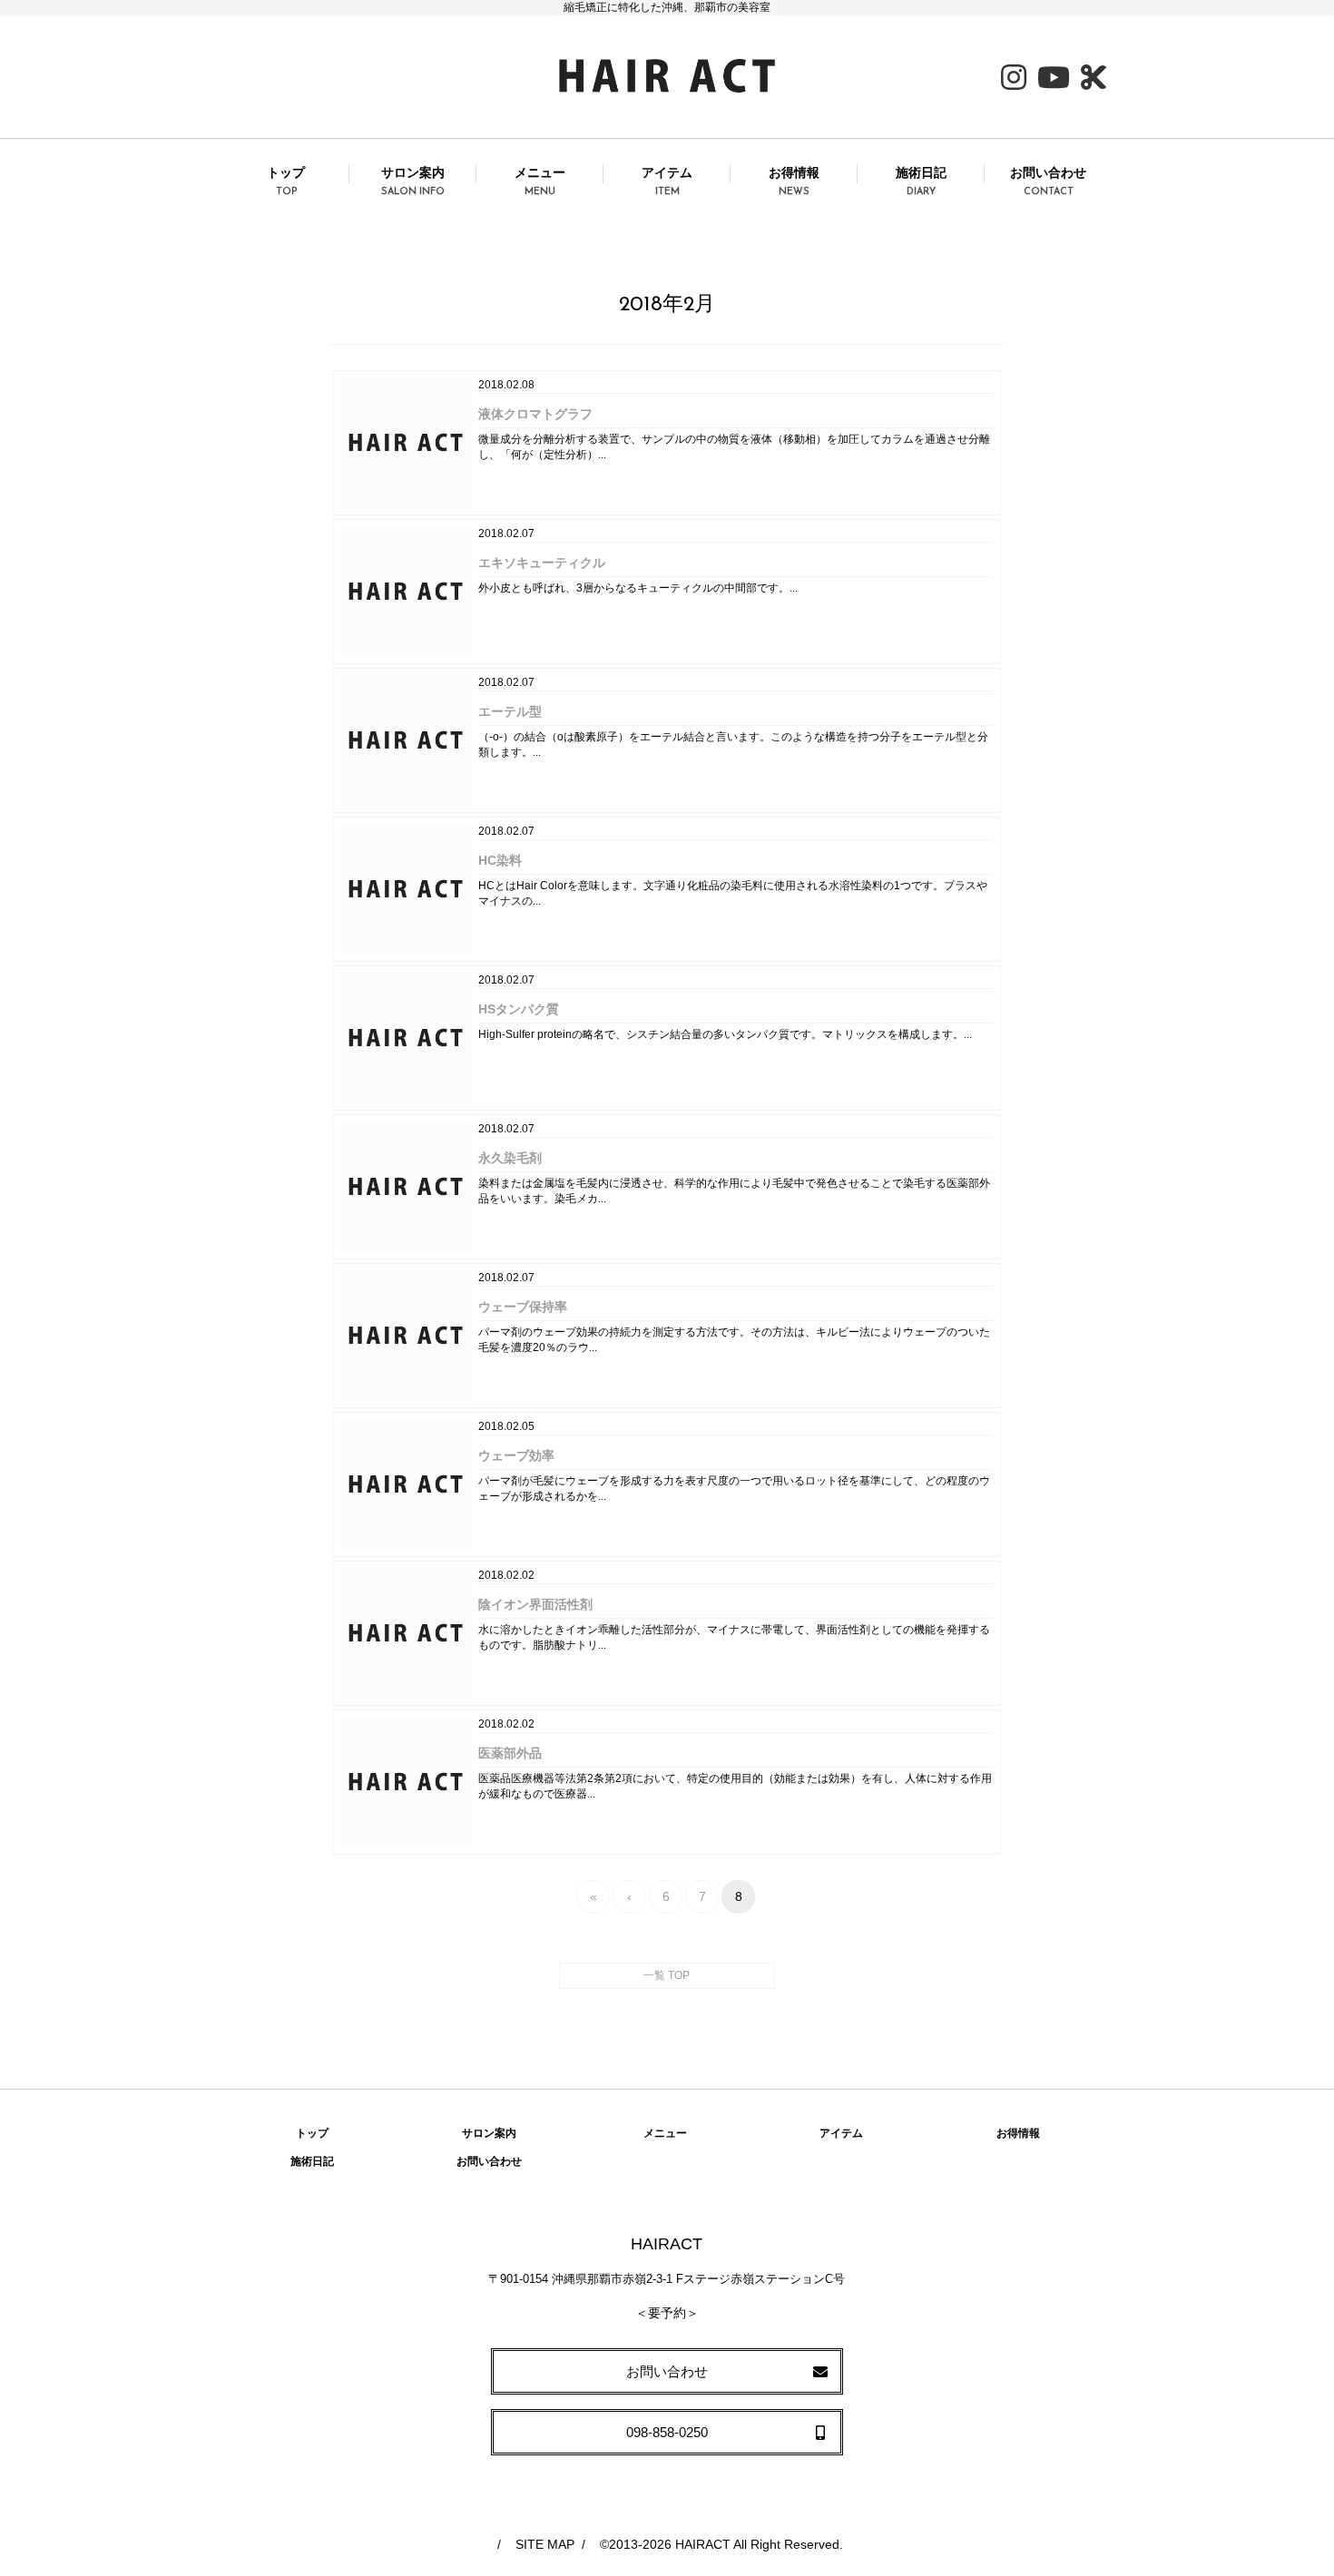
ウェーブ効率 (516, 1455)
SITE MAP (545, 2544)
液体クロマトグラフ (535, 414)
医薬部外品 (510, 1753)
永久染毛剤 (510, 1158)
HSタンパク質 (519, 1009)
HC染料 (500, 860)
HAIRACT (703, 2544)
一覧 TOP (667, 1975)
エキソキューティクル (542, 563)
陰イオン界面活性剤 (535, 1604)
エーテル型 (510, 711)
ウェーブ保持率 (523, 1307)
